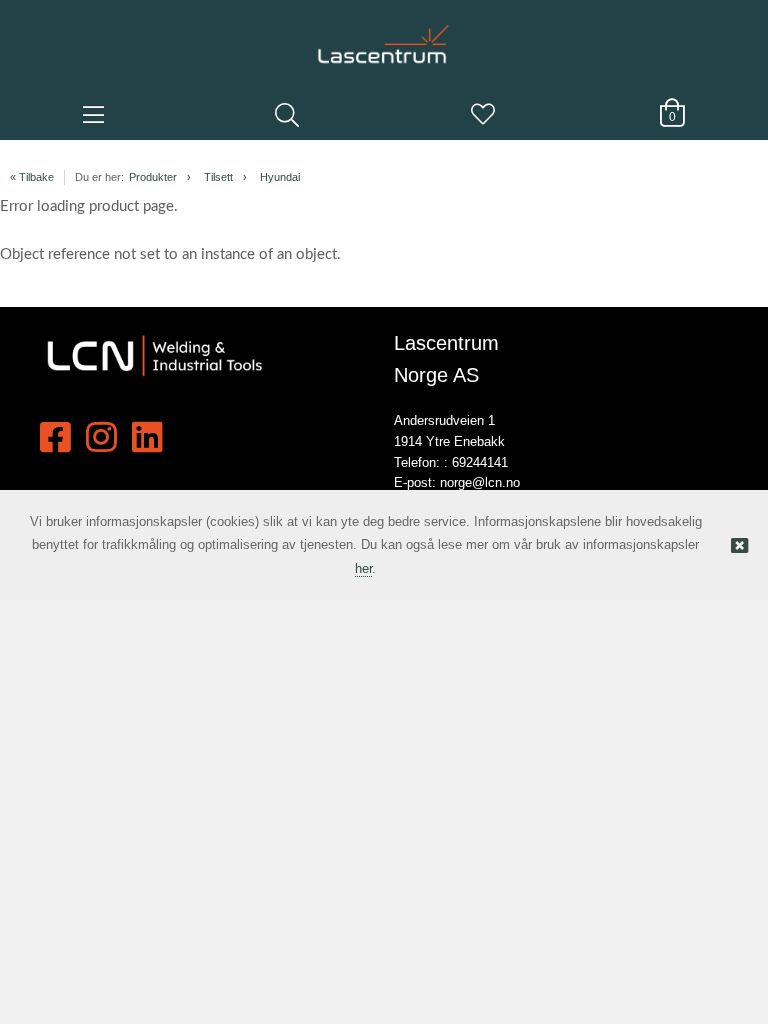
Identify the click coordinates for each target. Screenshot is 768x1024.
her (363, 568)
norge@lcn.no (480, 482)
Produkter (153, 177)
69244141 (480, 462)
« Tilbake (32, 177)
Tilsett (218, 177)
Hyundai (280, 177)
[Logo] (384, 35)
